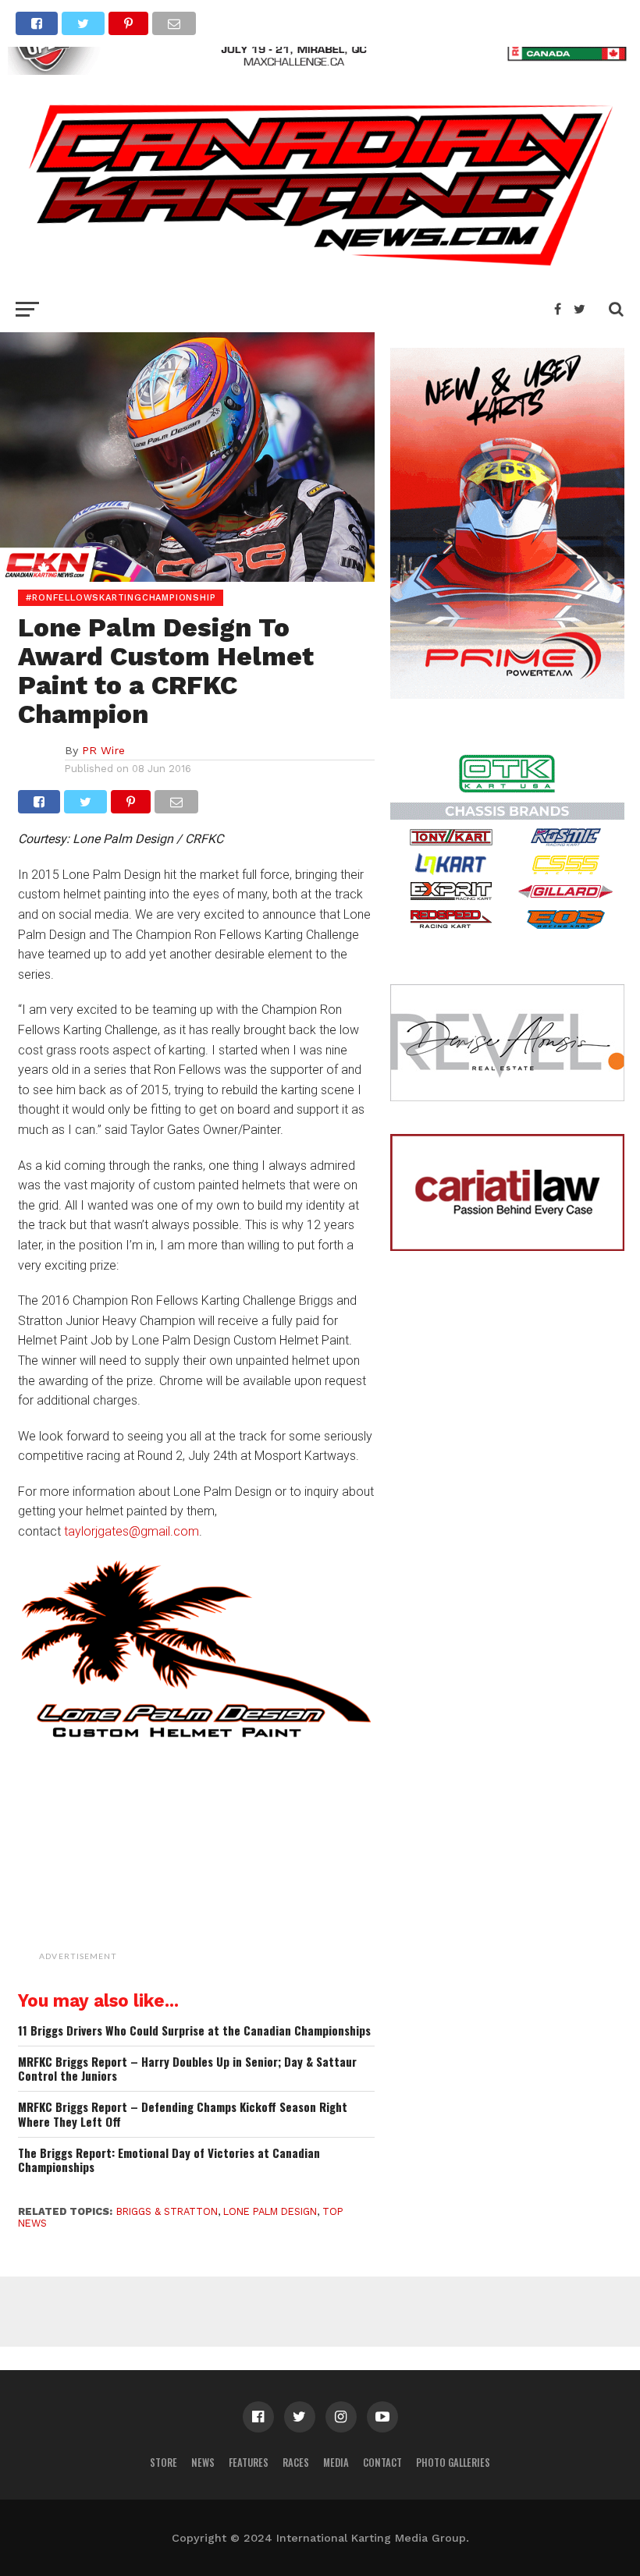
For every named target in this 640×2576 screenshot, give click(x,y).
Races (296, 2463)
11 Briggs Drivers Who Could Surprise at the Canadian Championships (194, 2030)
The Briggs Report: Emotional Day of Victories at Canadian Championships (169, 2160)
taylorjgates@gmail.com (132, 1531)
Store (164, 2463)
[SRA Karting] (320, 70)
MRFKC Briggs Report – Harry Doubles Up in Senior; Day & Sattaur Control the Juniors (187, 2069)
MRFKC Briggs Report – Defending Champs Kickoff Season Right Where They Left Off (183, 2114)
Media (336, 2463)
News (203, 2463)
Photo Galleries (453, 2463)
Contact (382, 2463)
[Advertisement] (236, 1869)
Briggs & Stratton (167, 2211)
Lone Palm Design (270, 2211)
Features (249, 2463)
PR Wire (103, 750)
